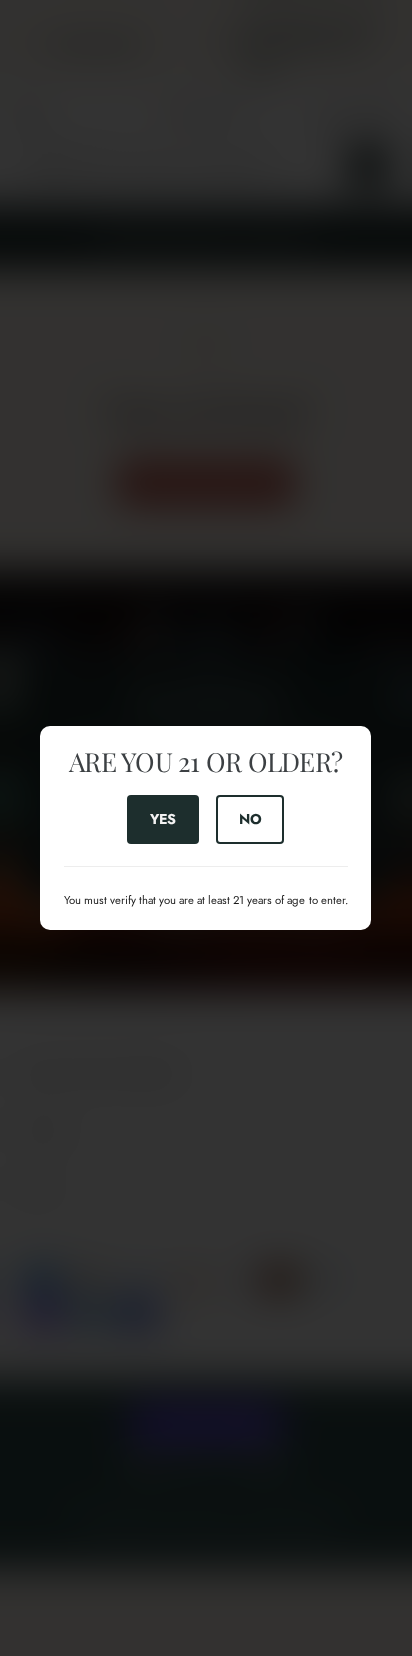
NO (250, 819)
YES (163, 819)
